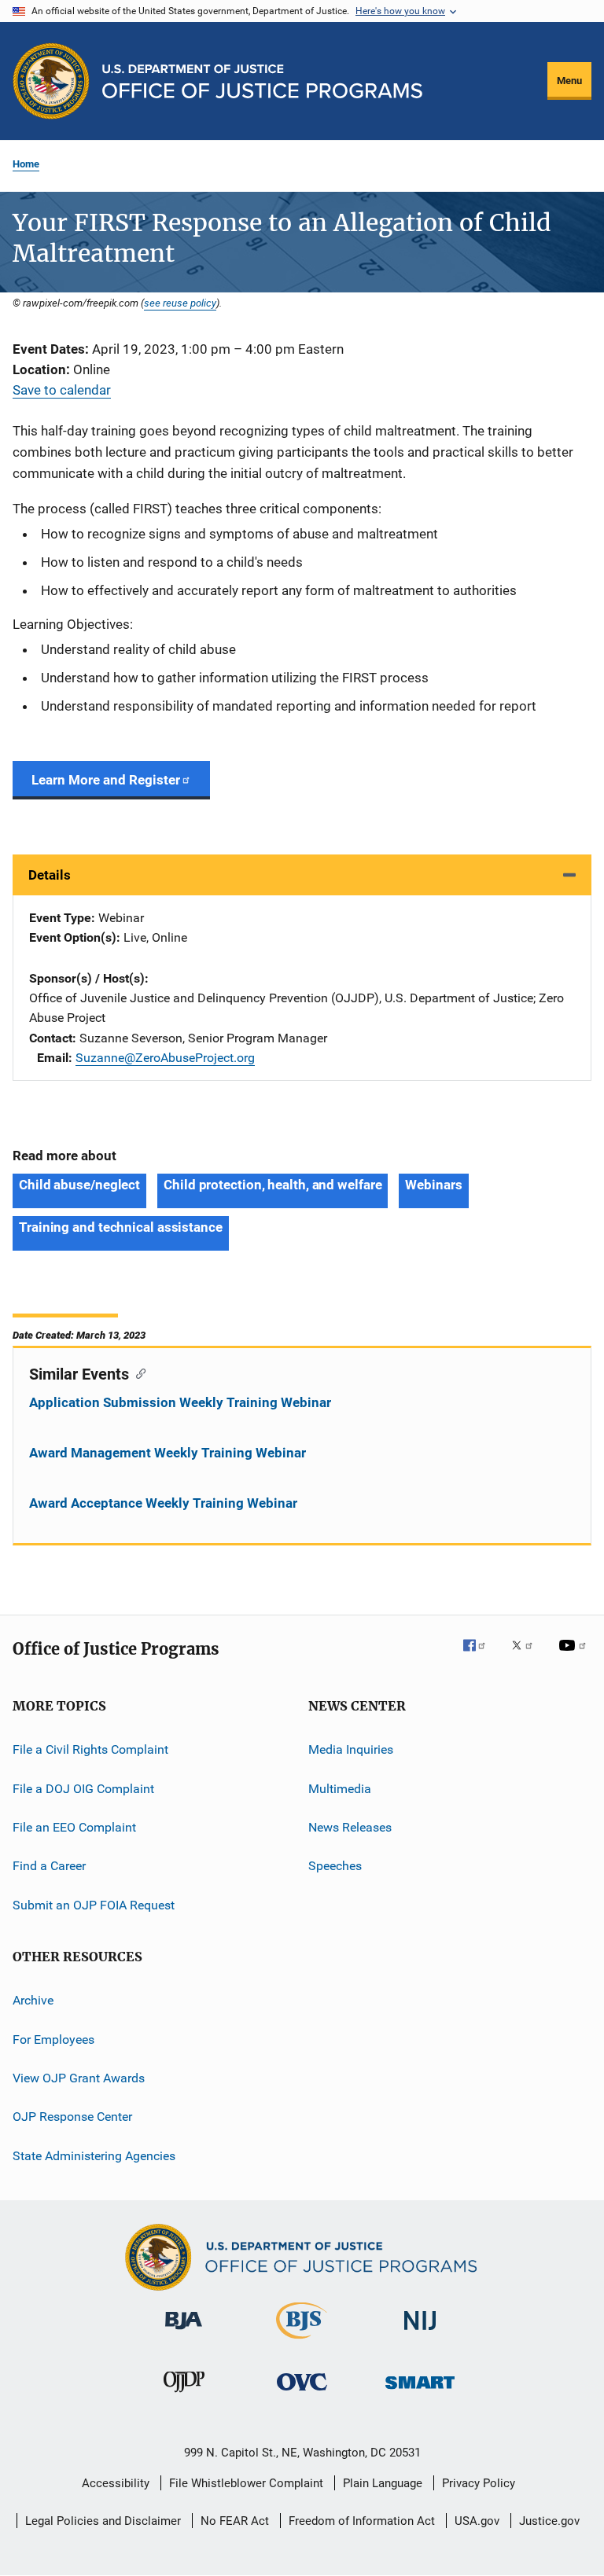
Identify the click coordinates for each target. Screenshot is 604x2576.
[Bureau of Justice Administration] (184, 2332)
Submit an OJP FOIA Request (94, 1905)
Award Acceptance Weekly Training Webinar (163, 1503)
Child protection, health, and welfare (273, 1185)
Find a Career (49, 1866)
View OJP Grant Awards (79, 2078)
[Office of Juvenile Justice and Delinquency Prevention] (184, 2395)
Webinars (433, 1185)
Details (50, 875)
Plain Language (383, 2483)
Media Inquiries (351, 1749)
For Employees (53, 2039)
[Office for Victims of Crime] (302, 2393)
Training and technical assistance (121, 1227)
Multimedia (340, 1789)
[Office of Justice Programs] (51, 81)
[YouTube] (575, 1656)
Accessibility (116, 2483)
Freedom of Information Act (362, 2521)
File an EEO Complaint (74, 1827)
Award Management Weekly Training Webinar (168, 1453)
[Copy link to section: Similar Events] (137, 1373)
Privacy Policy (479, 2483)
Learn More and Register (106, 780)
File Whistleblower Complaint (246, 2483)
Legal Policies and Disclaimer (103, 2521)
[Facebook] (481, 1656)
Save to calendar (62, 390)
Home (26, 164)
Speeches (335, 1866)
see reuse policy (180, 303)
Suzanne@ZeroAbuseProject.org (165, 1058)
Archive (33, 2000)
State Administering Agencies (94, 2155)
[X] (528, 1656)
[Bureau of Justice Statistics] (302, 2342)
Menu (569, 81)
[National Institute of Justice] (420, 2333)
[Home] (262, 81)
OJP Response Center (72, 2117)
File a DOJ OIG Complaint (83, 1789)
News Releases (350, 1827)
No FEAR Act (235, 2521)
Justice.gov (549, 2521)
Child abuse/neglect (79, 1185)
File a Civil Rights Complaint (90, 1749)
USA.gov (477, 2521)
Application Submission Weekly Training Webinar (180, 1402)
